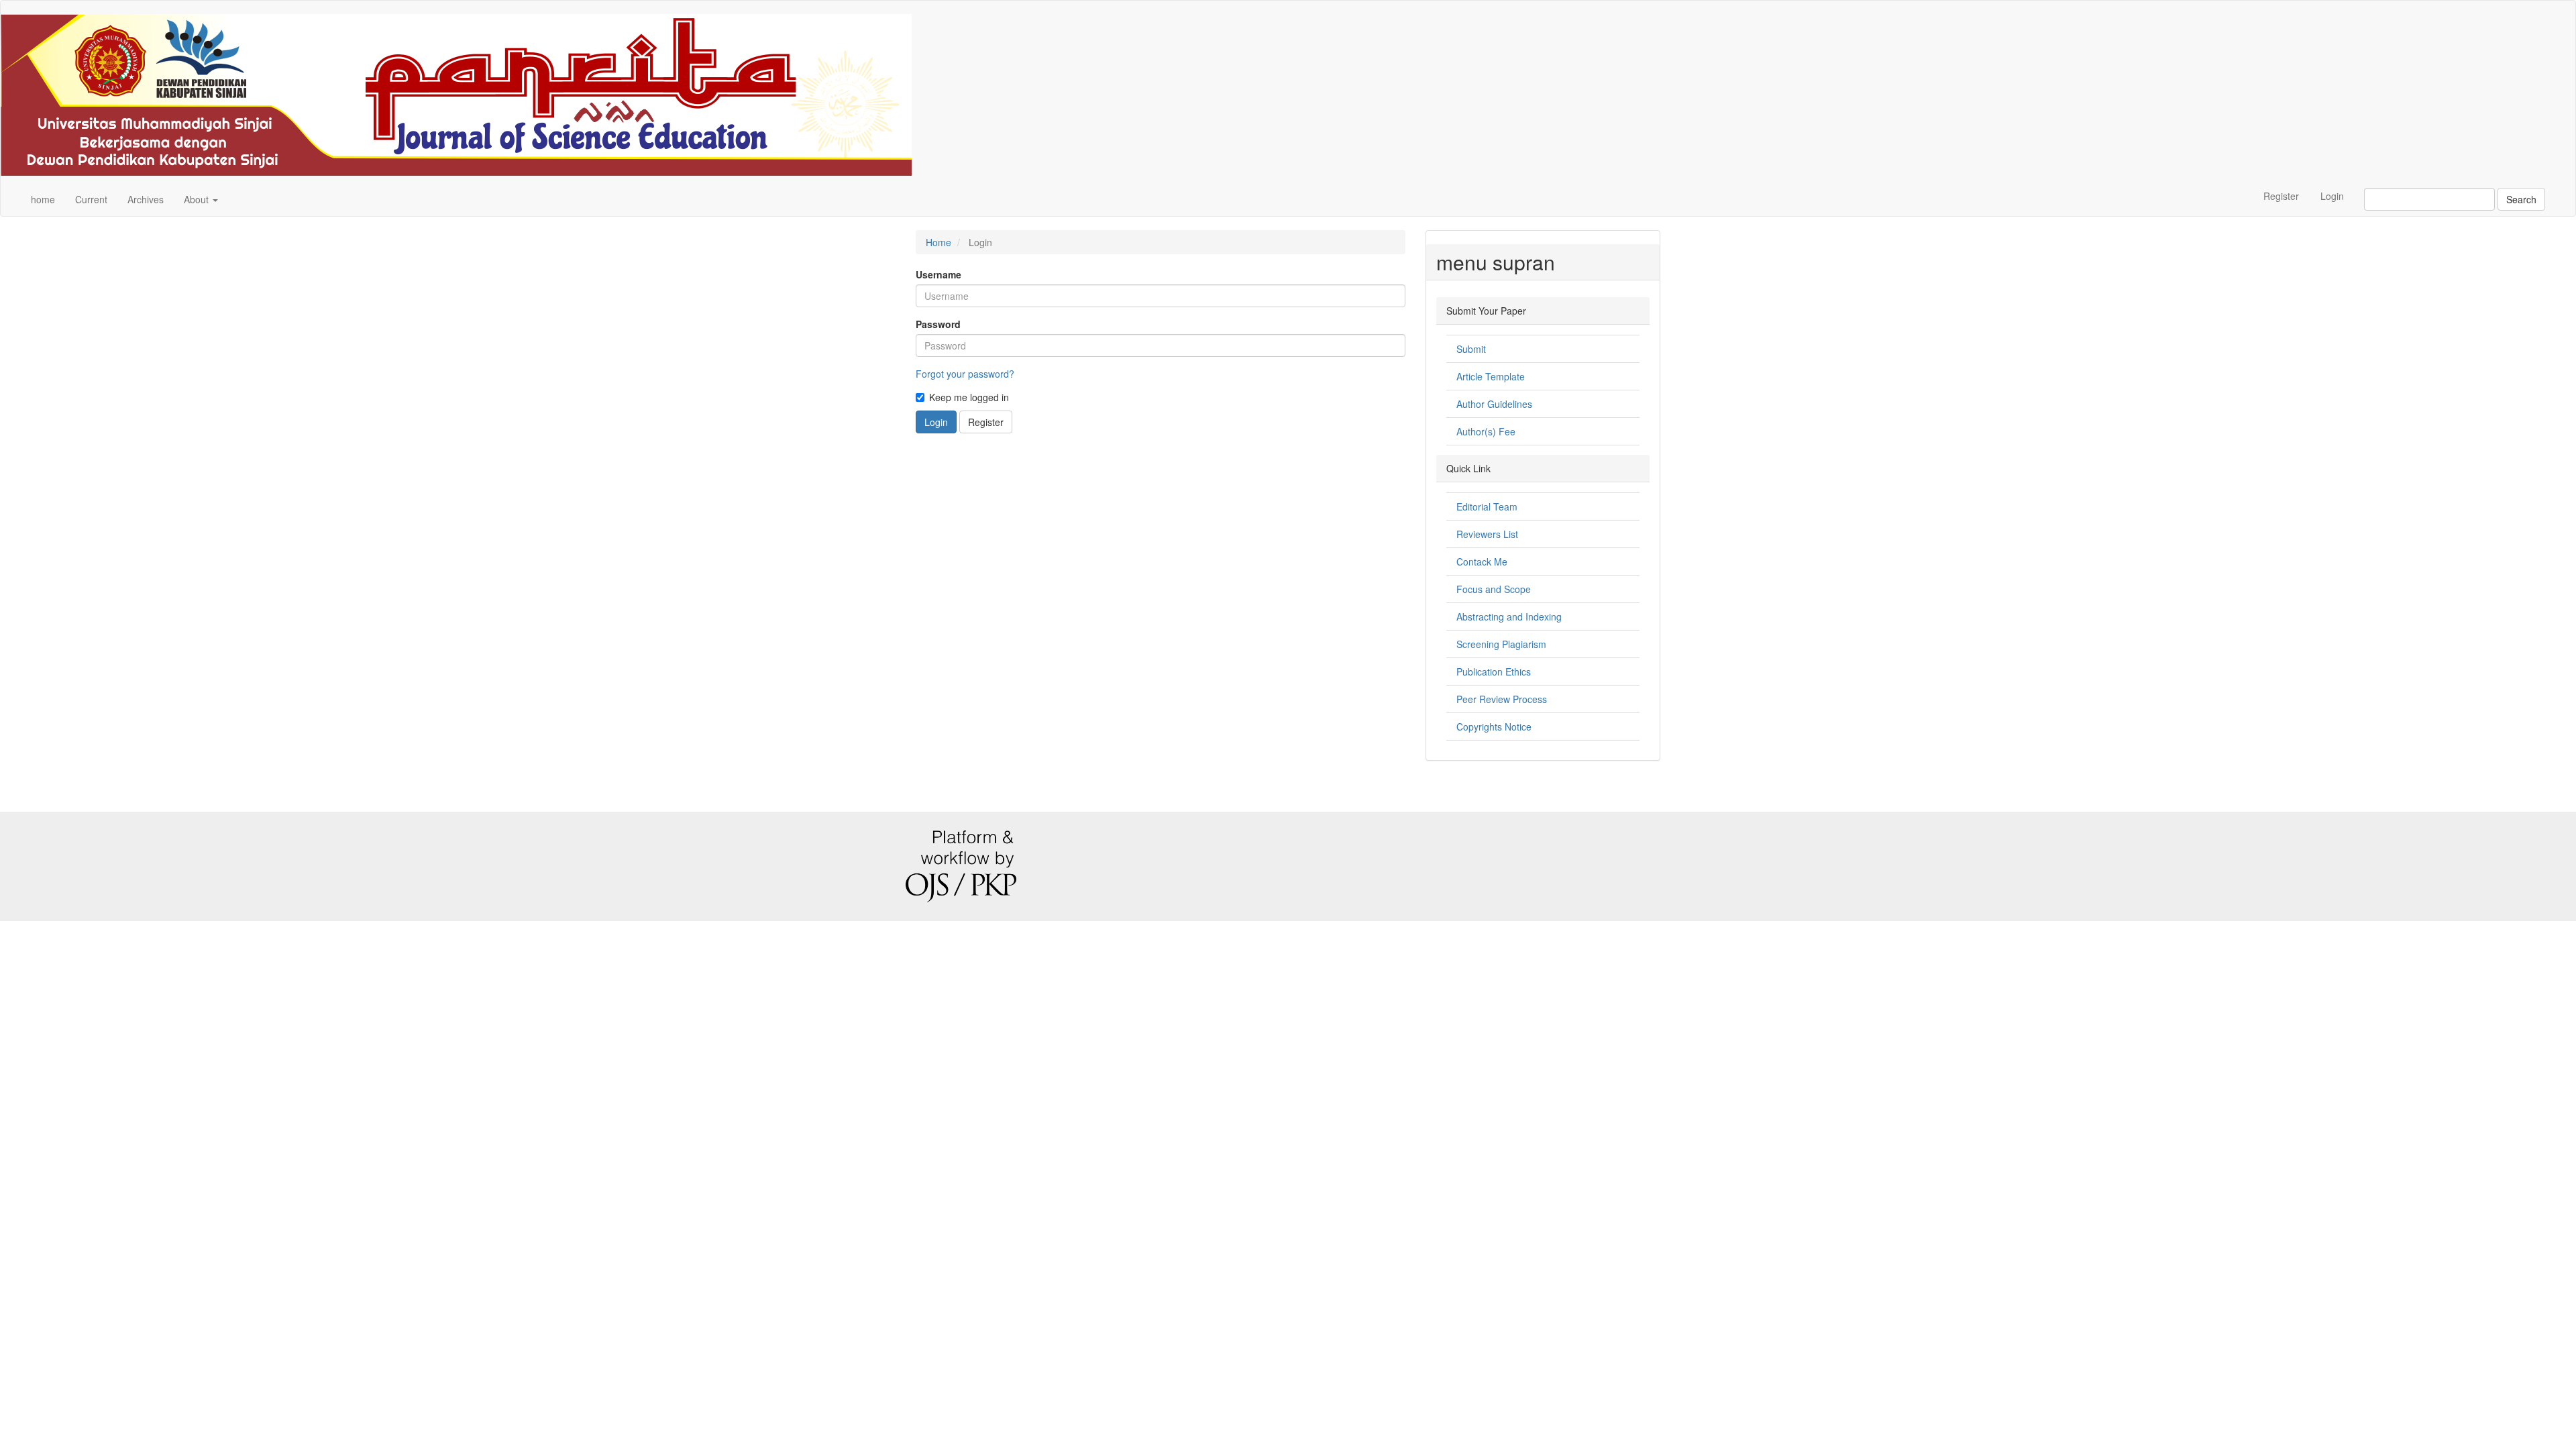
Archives (146, 199)
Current (91, 199)
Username (938, 274)
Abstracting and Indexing (1509, 616)
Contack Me (1482, 561)
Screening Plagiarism (1501, 644)
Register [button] (986, 422)
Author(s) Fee (1486, 431)
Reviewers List (1487, 534)
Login (2332, 196)
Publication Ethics (1494, 672)
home (43, 199)
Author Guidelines (1494, 404)
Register (2281, 196)
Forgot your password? (965, 374)
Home (938, 242)
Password (938, 324)
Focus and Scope (1494, 589)
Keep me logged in (969, 397)
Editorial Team (1487, 506)
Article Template (1491, 376)
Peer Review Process (1502, 699)
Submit (1471, 349)
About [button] (198, 199)
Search (2521, 199)
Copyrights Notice (1494, 727)
